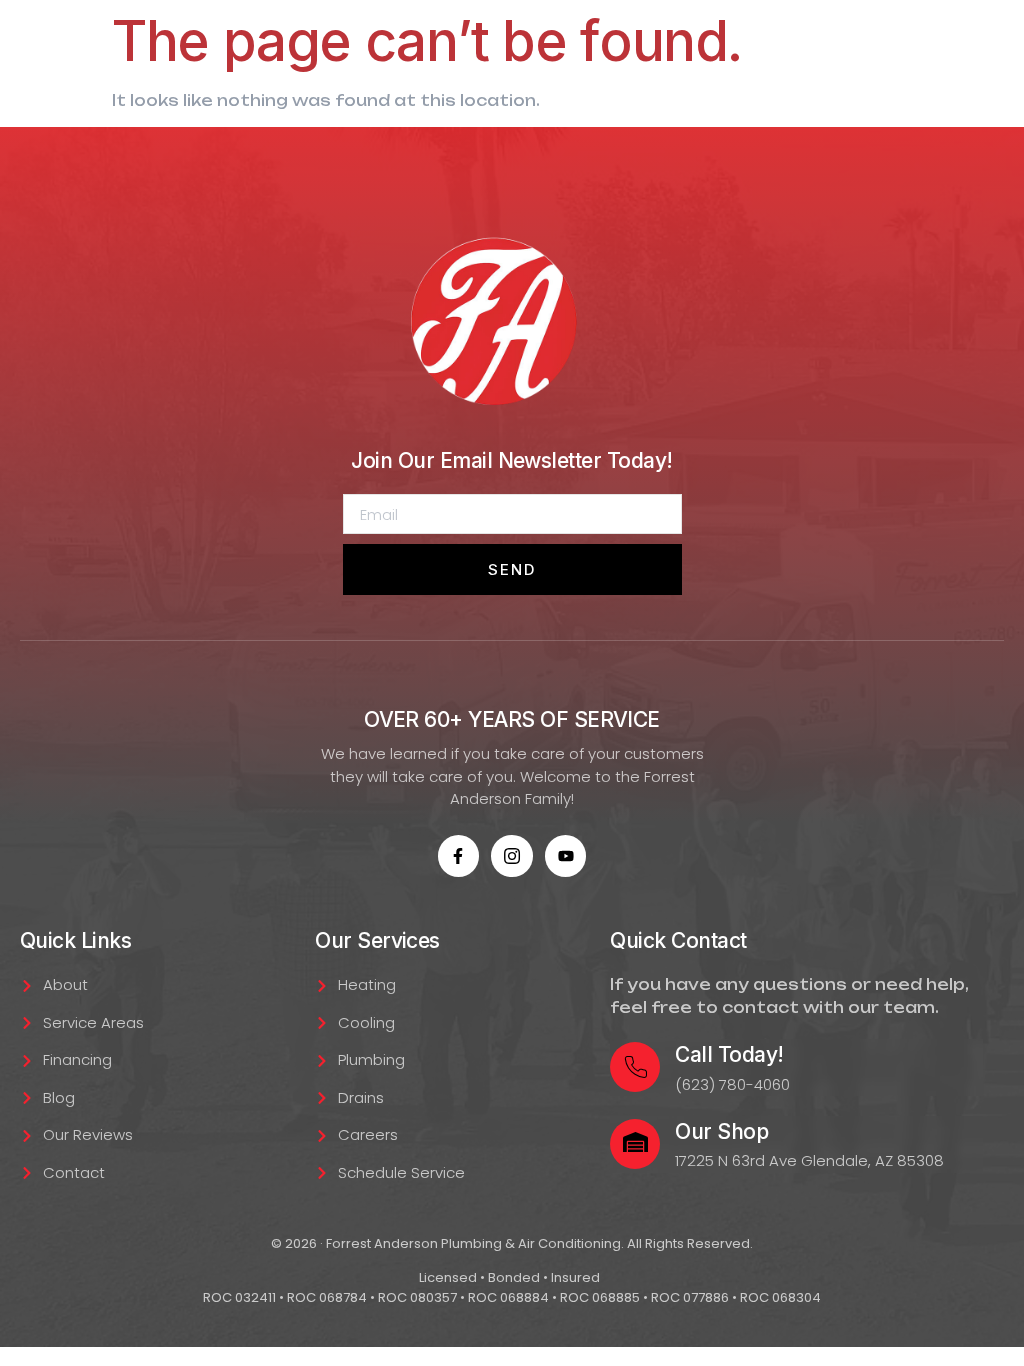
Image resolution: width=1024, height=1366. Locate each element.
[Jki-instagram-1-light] (512, 856)
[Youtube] (566, 856)
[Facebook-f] (459, 856)
